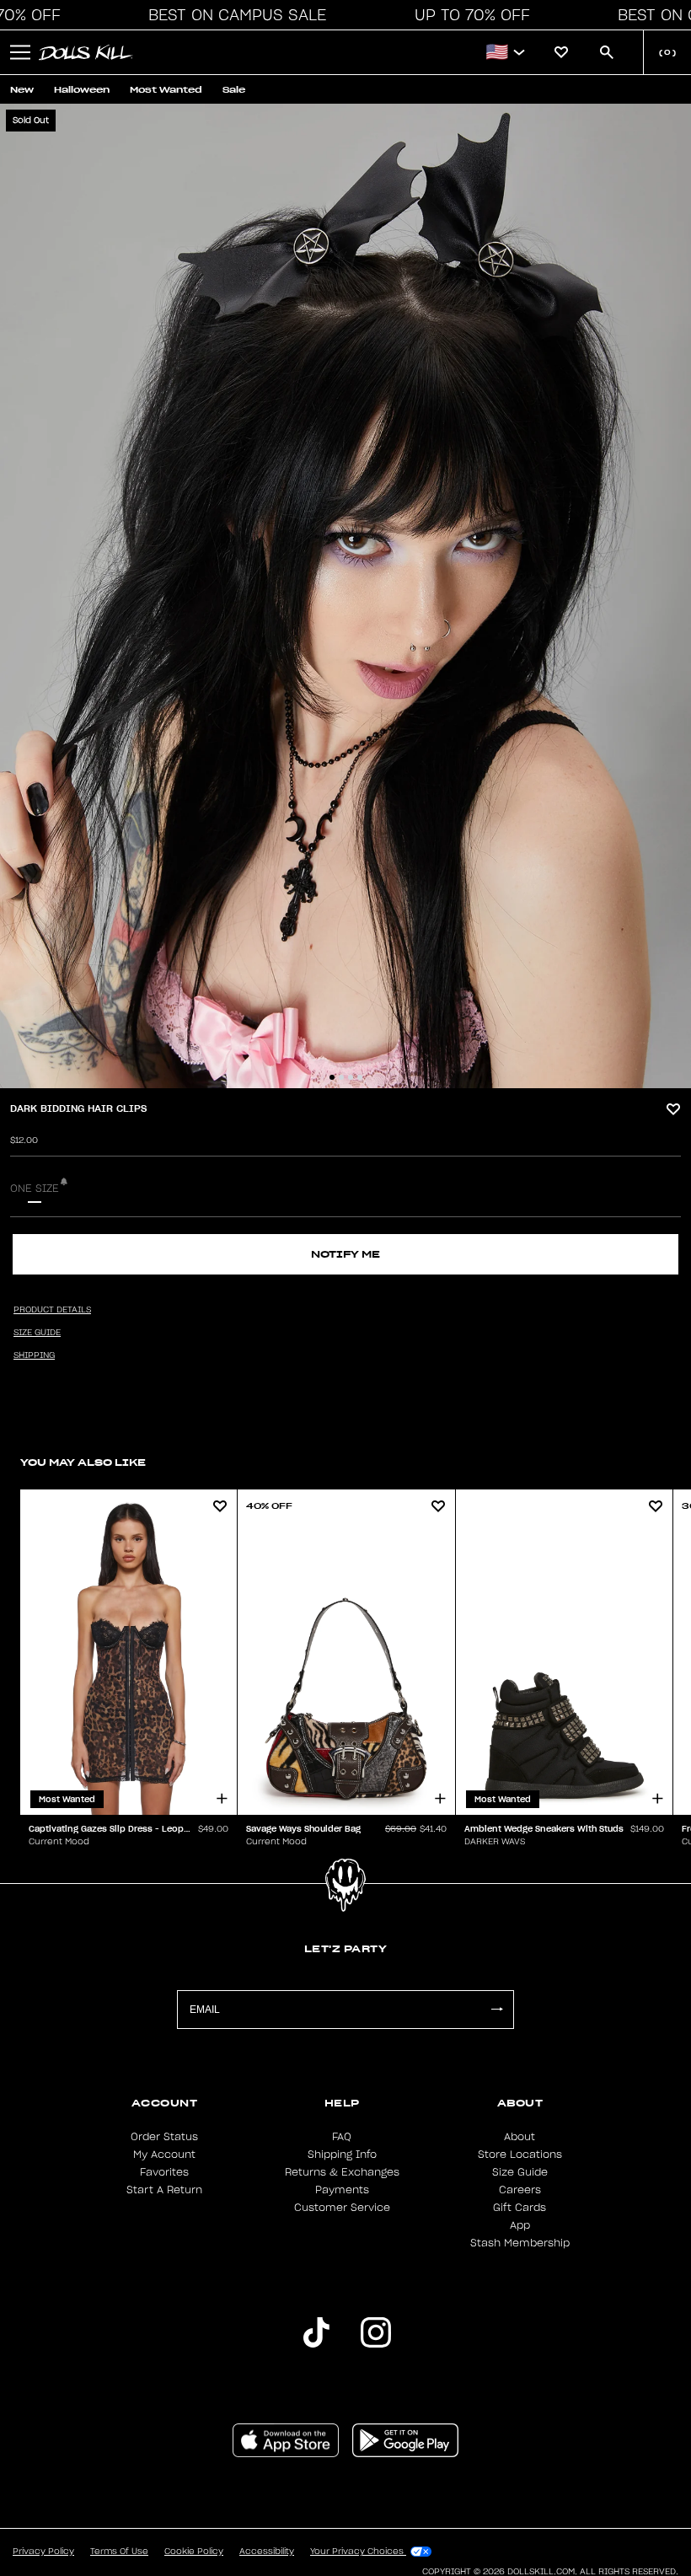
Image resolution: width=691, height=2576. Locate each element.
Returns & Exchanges (342, 2172)
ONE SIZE (35, 1189)
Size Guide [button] (37, 1333)
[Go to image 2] (341, 1077)
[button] (233, 15)
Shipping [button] (34, 1355)
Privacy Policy (43, 2552)
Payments (342, 2190)
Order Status (164, 2137)
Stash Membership (520, 2243)
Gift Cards (520, 2208)
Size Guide (520, 2172)
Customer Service (342, 2208)
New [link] (22, 90)
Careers (520, 2190)
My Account (164, 2155)
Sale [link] (234, 90)
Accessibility (267, 2552)
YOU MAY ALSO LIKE (83, 1462)
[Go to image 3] (351, 1077)
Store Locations (520, 2155)
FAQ (342, 2137)
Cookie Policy (194, 2552)
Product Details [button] (52, 1310)
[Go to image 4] (360, 1077)
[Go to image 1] (332, 1077)
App (520, 2225)
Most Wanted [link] (166, 90)
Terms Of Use (119, 2552)
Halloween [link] (82, 90)
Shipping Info (342, 2155)
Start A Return (164, 2190)
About (520, 2137)
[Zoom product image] (345, 596)
